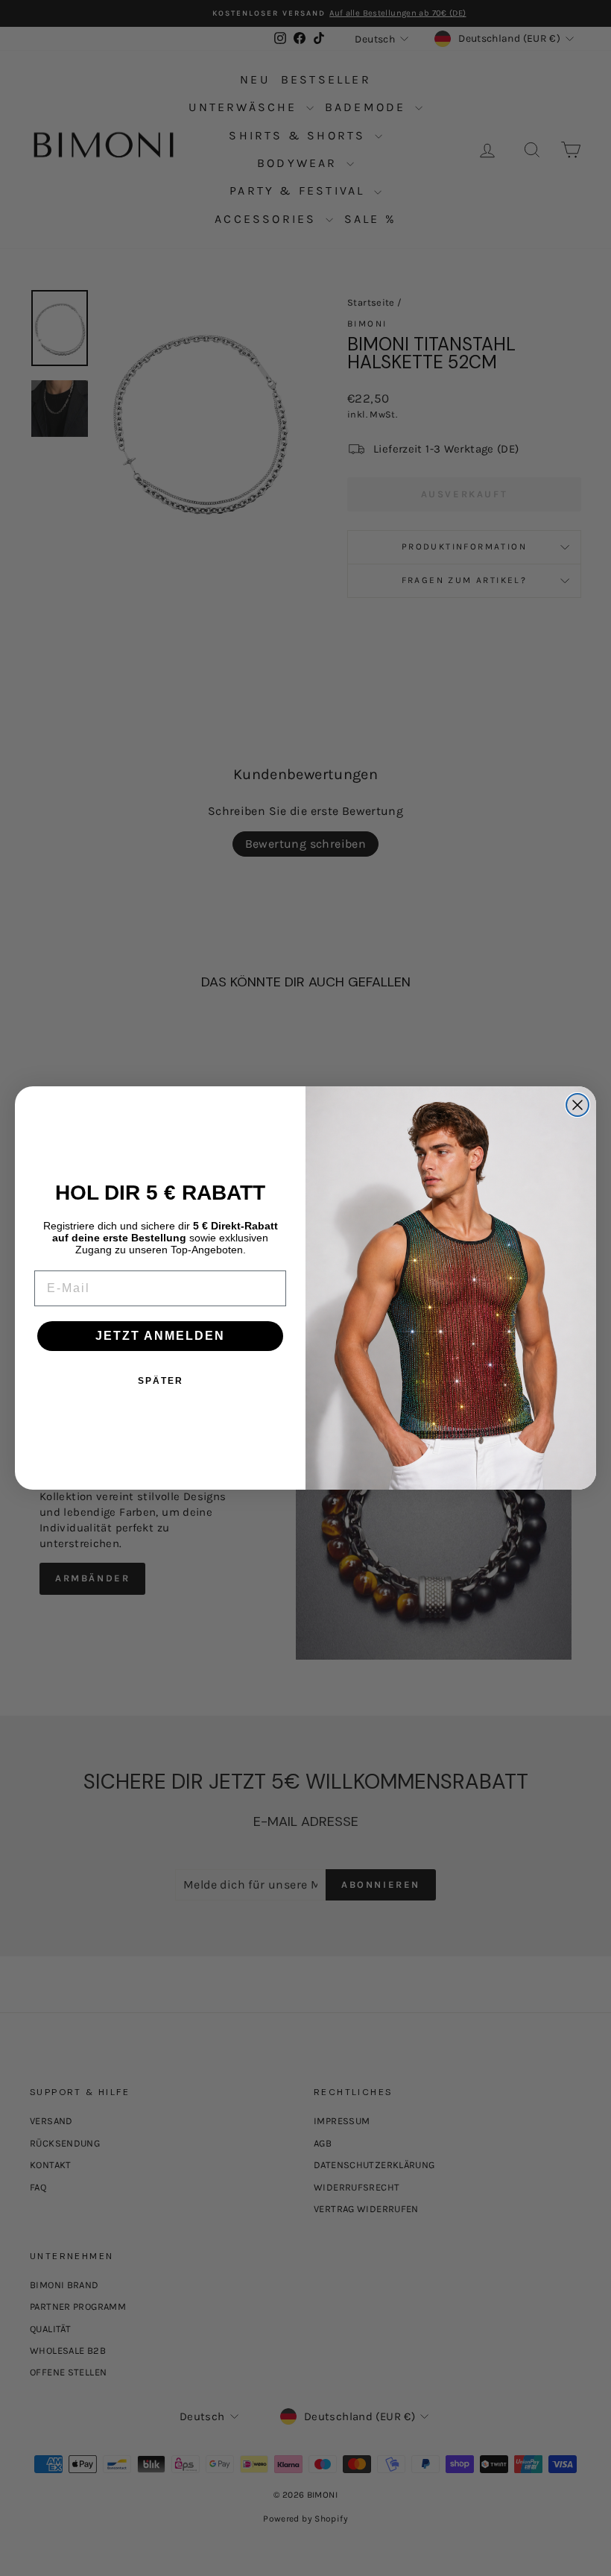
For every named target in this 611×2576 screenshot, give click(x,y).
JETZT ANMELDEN (160, 1336)
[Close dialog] (577, 1105)
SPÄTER (161, 1381)
